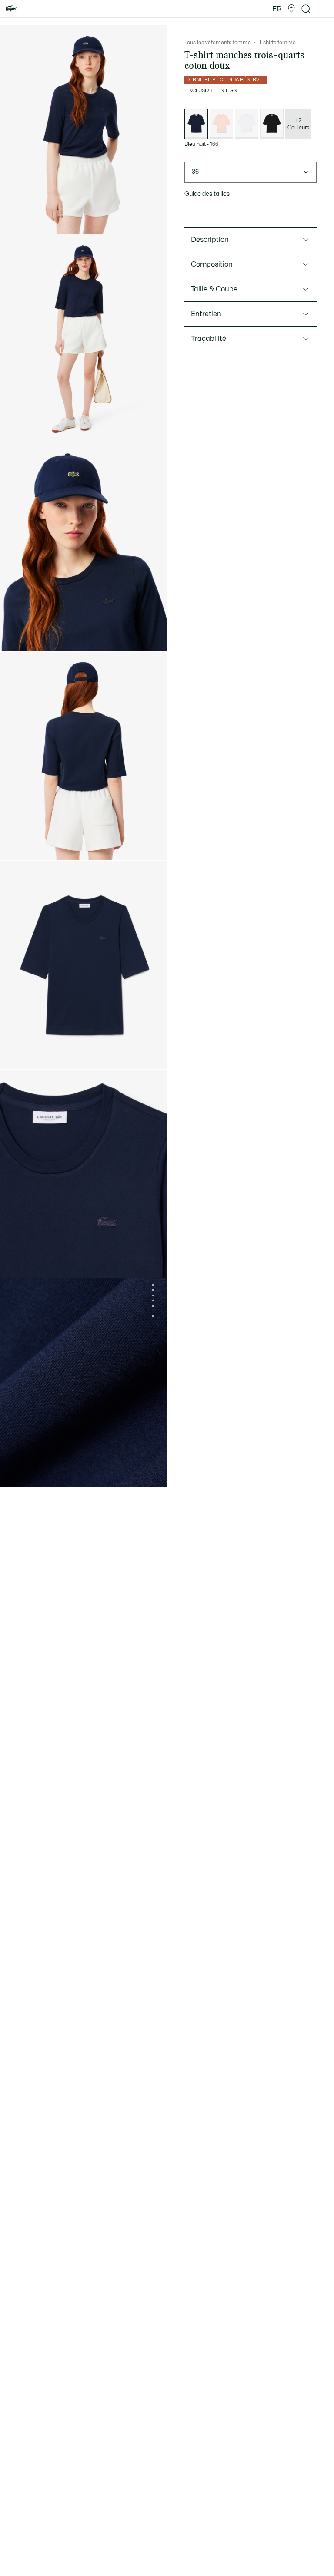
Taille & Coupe (214, 289)
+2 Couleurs (298, 124)
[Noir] (272, 124)
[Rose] (221, 124)
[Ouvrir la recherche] (306, 9)
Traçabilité (209, 339)
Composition (212, 264)
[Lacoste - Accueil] (11, 9)
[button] (291, 9)
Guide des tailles (207, 194)
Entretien (206, 314)
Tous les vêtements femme (218, 43)
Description (210, 240)
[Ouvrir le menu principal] (324, 9)
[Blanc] (247, 124)
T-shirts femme (277, 43)
